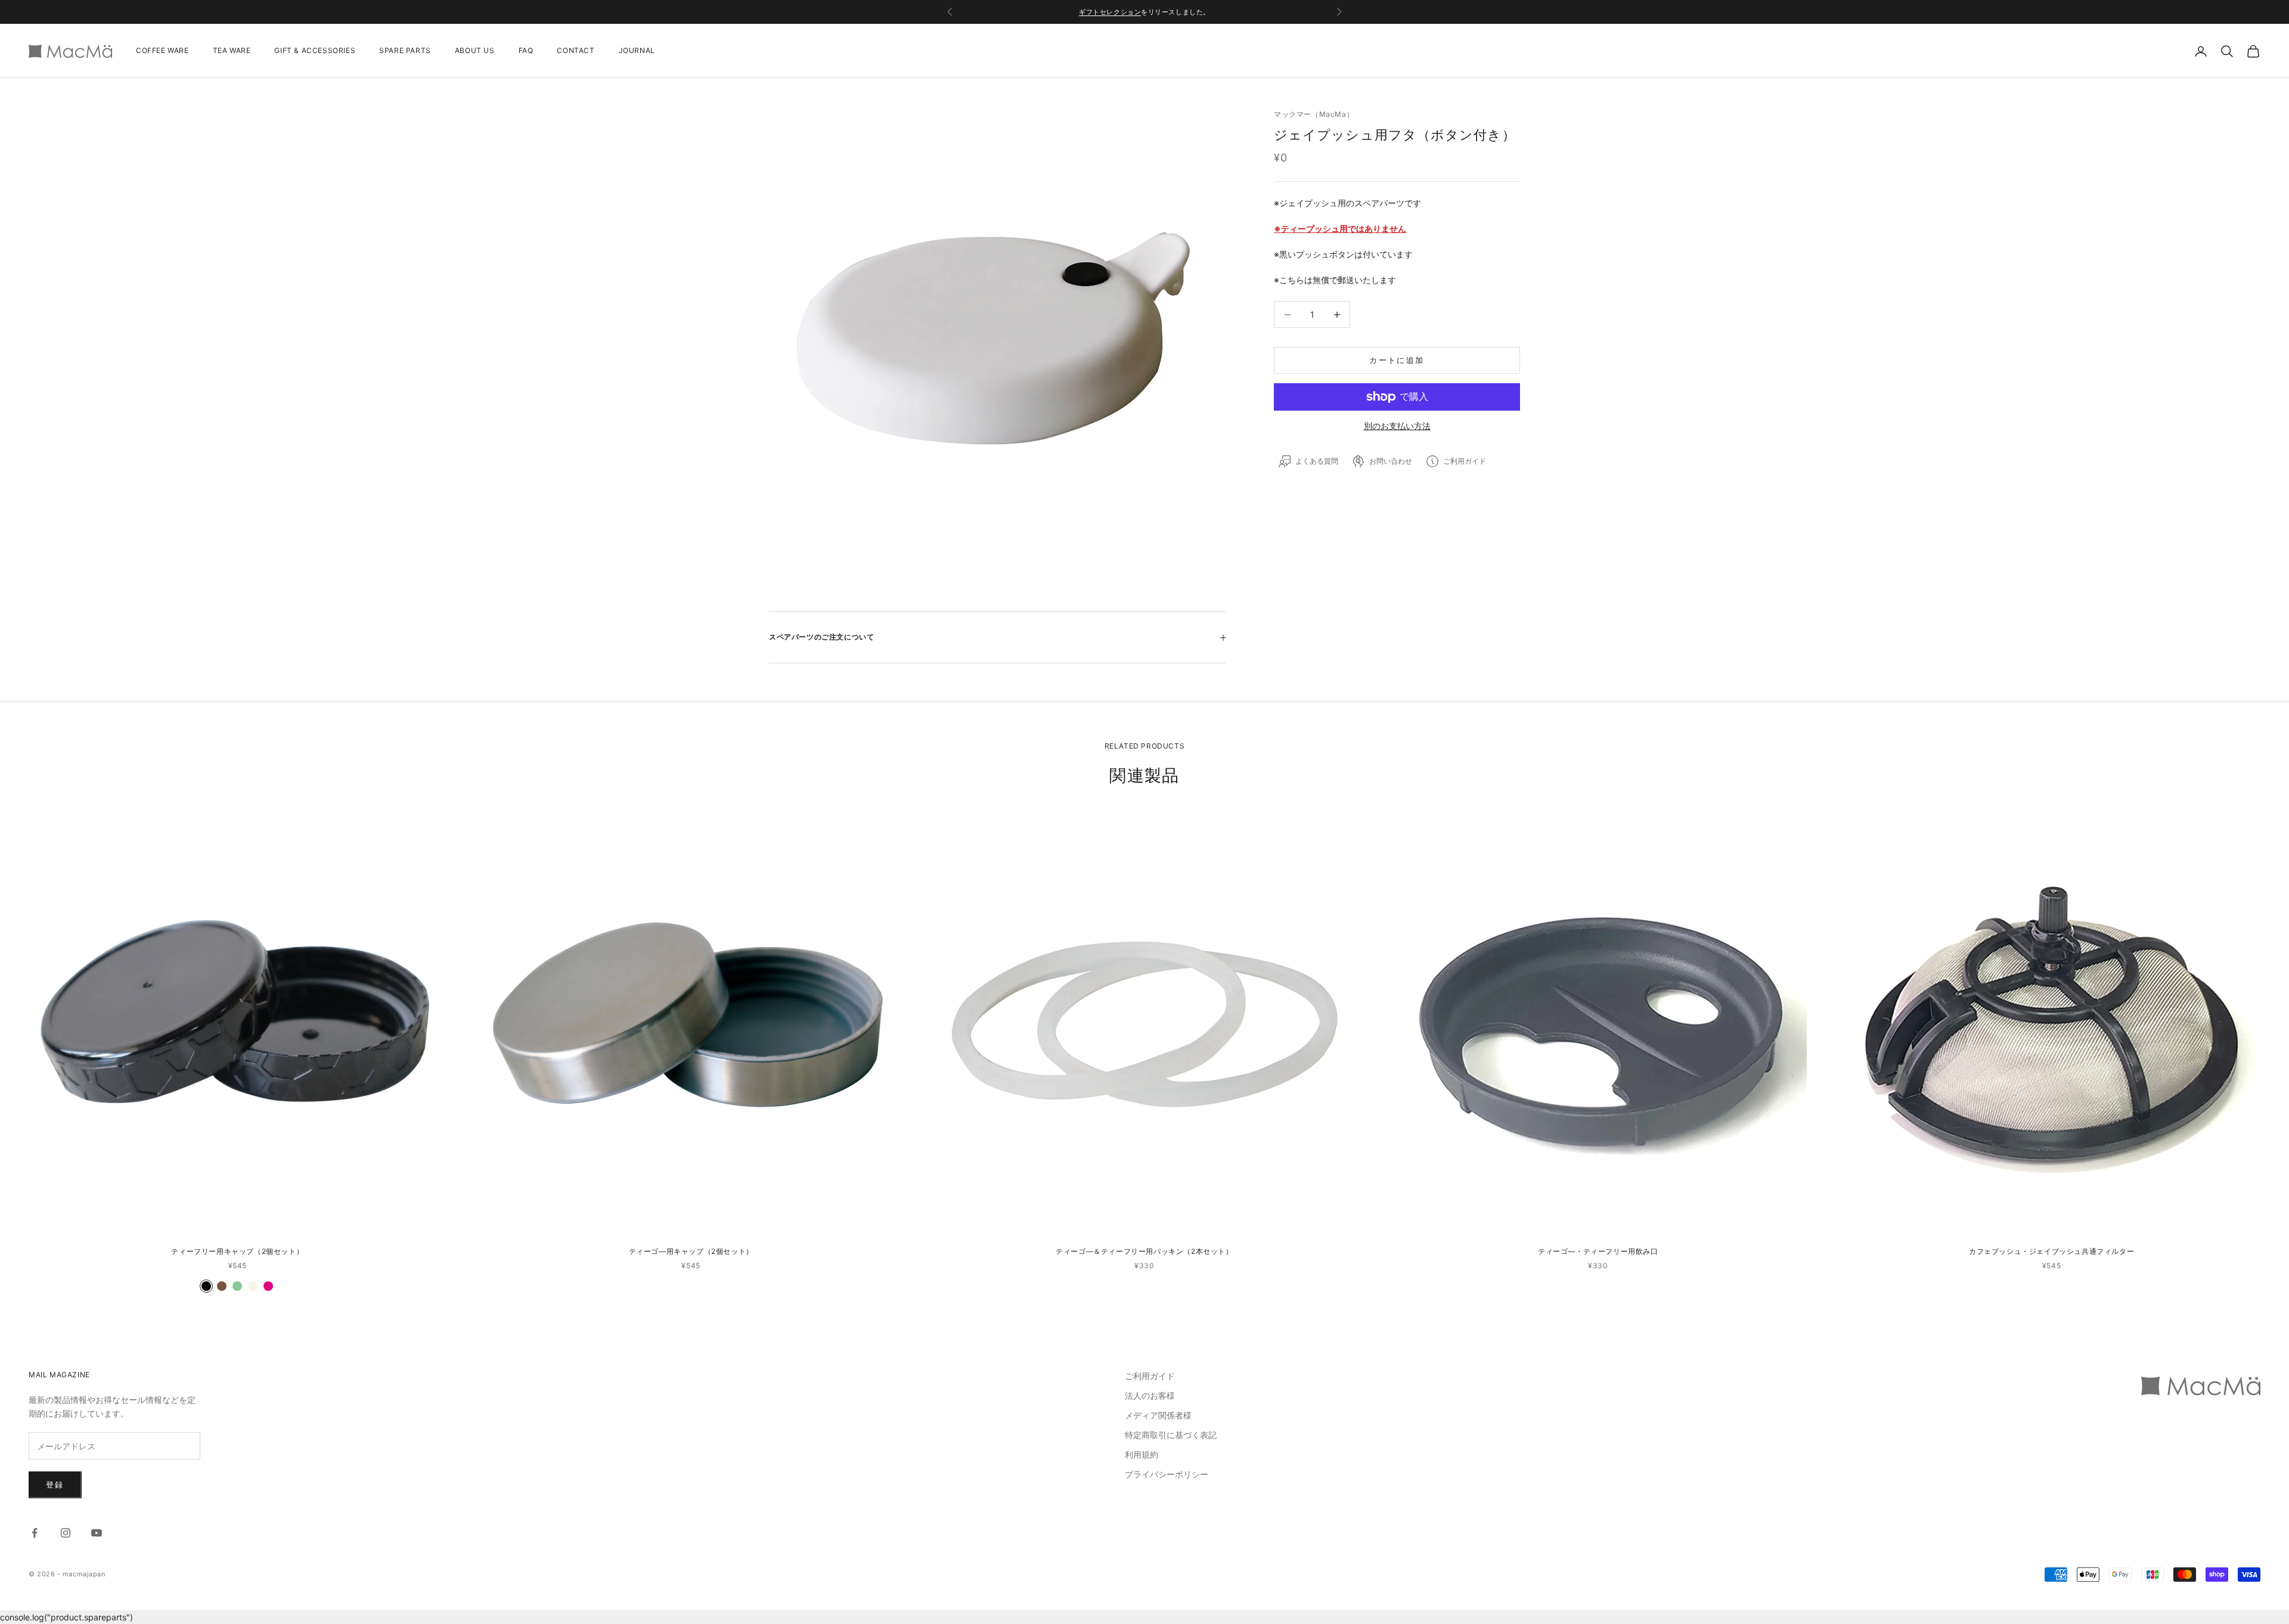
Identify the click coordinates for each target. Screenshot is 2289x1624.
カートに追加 (1397, 360)
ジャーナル (1174, 12)
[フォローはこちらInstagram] (66, 1533)
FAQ (526, 51)
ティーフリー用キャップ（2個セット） (237, 1251)
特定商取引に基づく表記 (1171, 1435)
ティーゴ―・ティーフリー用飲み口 (1598, 1251)
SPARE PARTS (405, 51)
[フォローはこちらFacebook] (35, 1533)
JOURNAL (637, 51)
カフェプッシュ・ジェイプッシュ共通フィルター (2051, 1251)
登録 (55, 1485)
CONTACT (576, 51)
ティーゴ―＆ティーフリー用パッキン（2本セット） (1144, 1251)
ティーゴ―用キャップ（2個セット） (691, 1251)
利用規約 (1142, 1454)
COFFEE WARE (162, 51)
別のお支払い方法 (1397, 426)
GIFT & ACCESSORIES (315, 51)
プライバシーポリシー (1167, 1474)
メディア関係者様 (1158, 1415)
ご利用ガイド (1150, 1376)
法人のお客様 (1150, 1395)
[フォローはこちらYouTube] (97, 1533)
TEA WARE (232, 51)
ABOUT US (475, 51)
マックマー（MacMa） (1314, 114)
